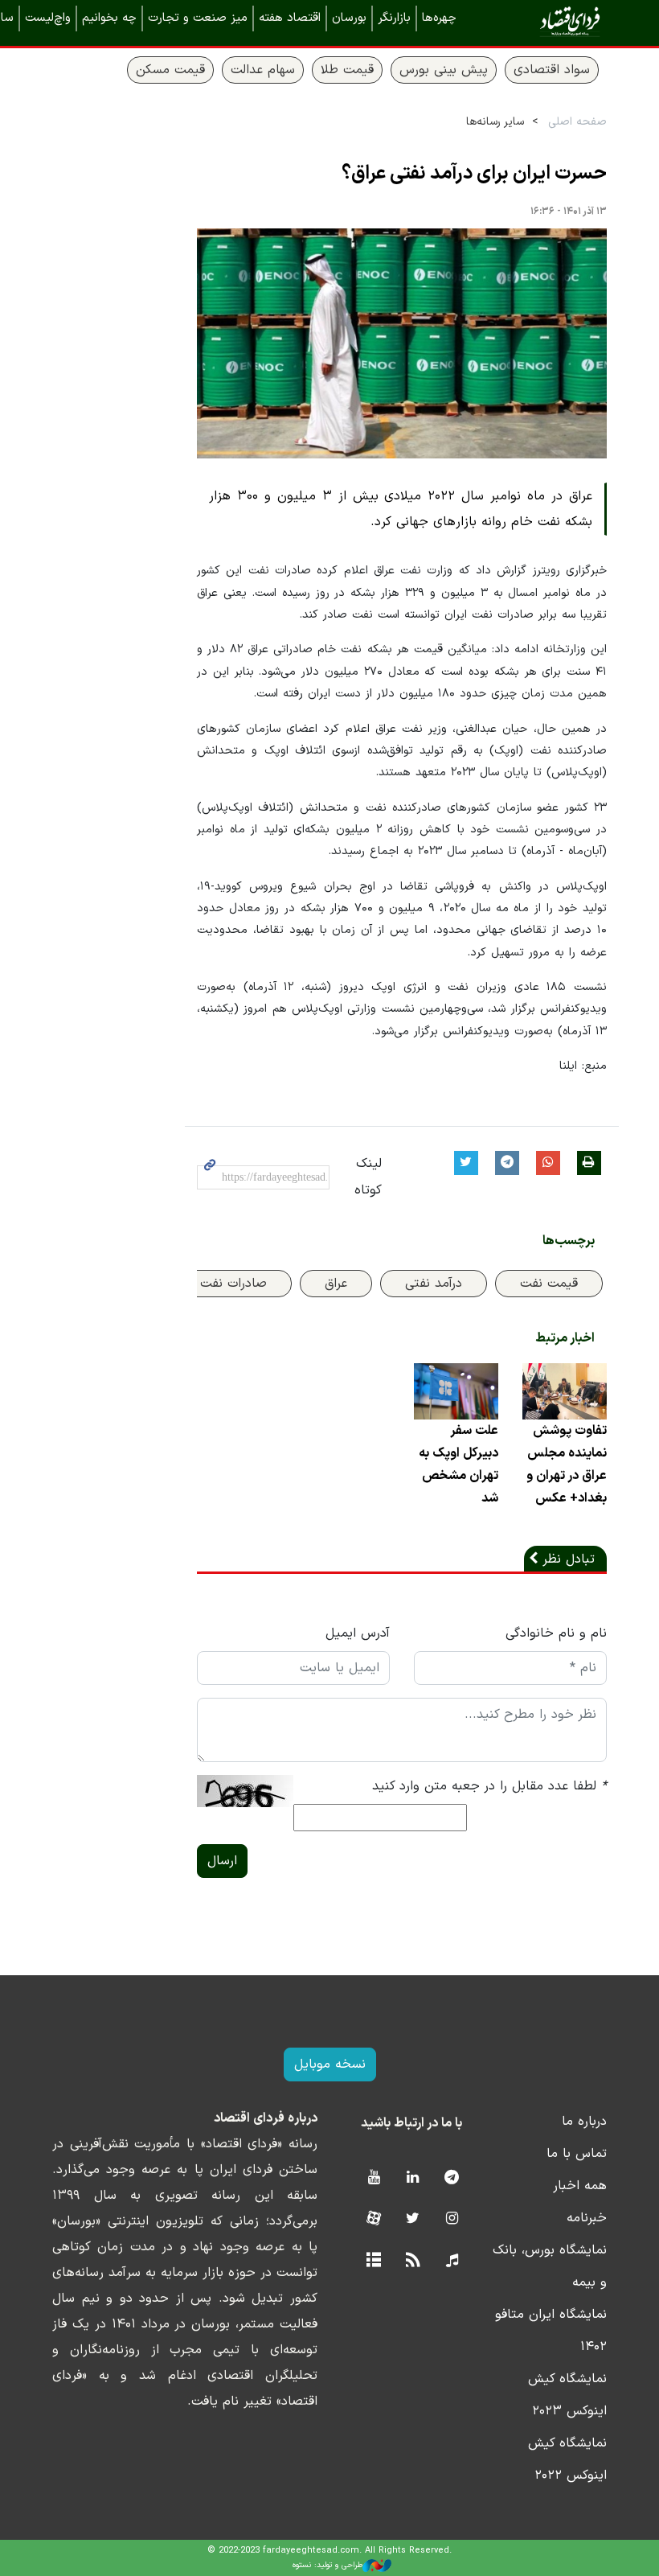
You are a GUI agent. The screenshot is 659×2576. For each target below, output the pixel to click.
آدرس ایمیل (358, 1633)
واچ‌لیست (48, 18)
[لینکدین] (413, 2178)
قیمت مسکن (170, 70)
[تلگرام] (452, 2178)
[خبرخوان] (413, 2261)
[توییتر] (413, 2219)
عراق (336, 1284)
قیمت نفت (549, 1284)
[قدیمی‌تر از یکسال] (565, 1391)
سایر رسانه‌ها (495, 122)
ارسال (222, 1861)
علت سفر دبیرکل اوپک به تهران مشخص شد (458, 1465)
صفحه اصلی (577, 122)
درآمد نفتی (434, 1284)
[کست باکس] (452, 2261)
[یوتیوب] (373, 2178)
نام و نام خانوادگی (556, 1633)
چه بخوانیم (109, 18)
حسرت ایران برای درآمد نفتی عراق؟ (474, 174)
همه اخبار (580, 2186)
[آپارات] (373, 2219)
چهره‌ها (439, 18)
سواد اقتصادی (552, 70)
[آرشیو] (373, 2261)
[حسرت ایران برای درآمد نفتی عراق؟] (402, 344)
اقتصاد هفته (290, 18)
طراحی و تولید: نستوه (327, 2565)
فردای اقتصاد (546, 22)
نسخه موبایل (330, 2064)
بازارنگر (394, 18)
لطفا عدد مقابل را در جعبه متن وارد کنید (489, 1786)
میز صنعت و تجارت (198, 18)
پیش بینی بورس (444, 70)
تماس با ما (577, 2154)
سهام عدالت (263, 70)
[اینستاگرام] (452, 2219)
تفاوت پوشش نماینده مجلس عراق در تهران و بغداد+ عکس (567, 1465)
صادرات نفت (233, 1284)
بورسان (349, 18)
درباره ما (584, 2122)
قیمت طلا (347, 70)
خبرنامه (587, 2218)
